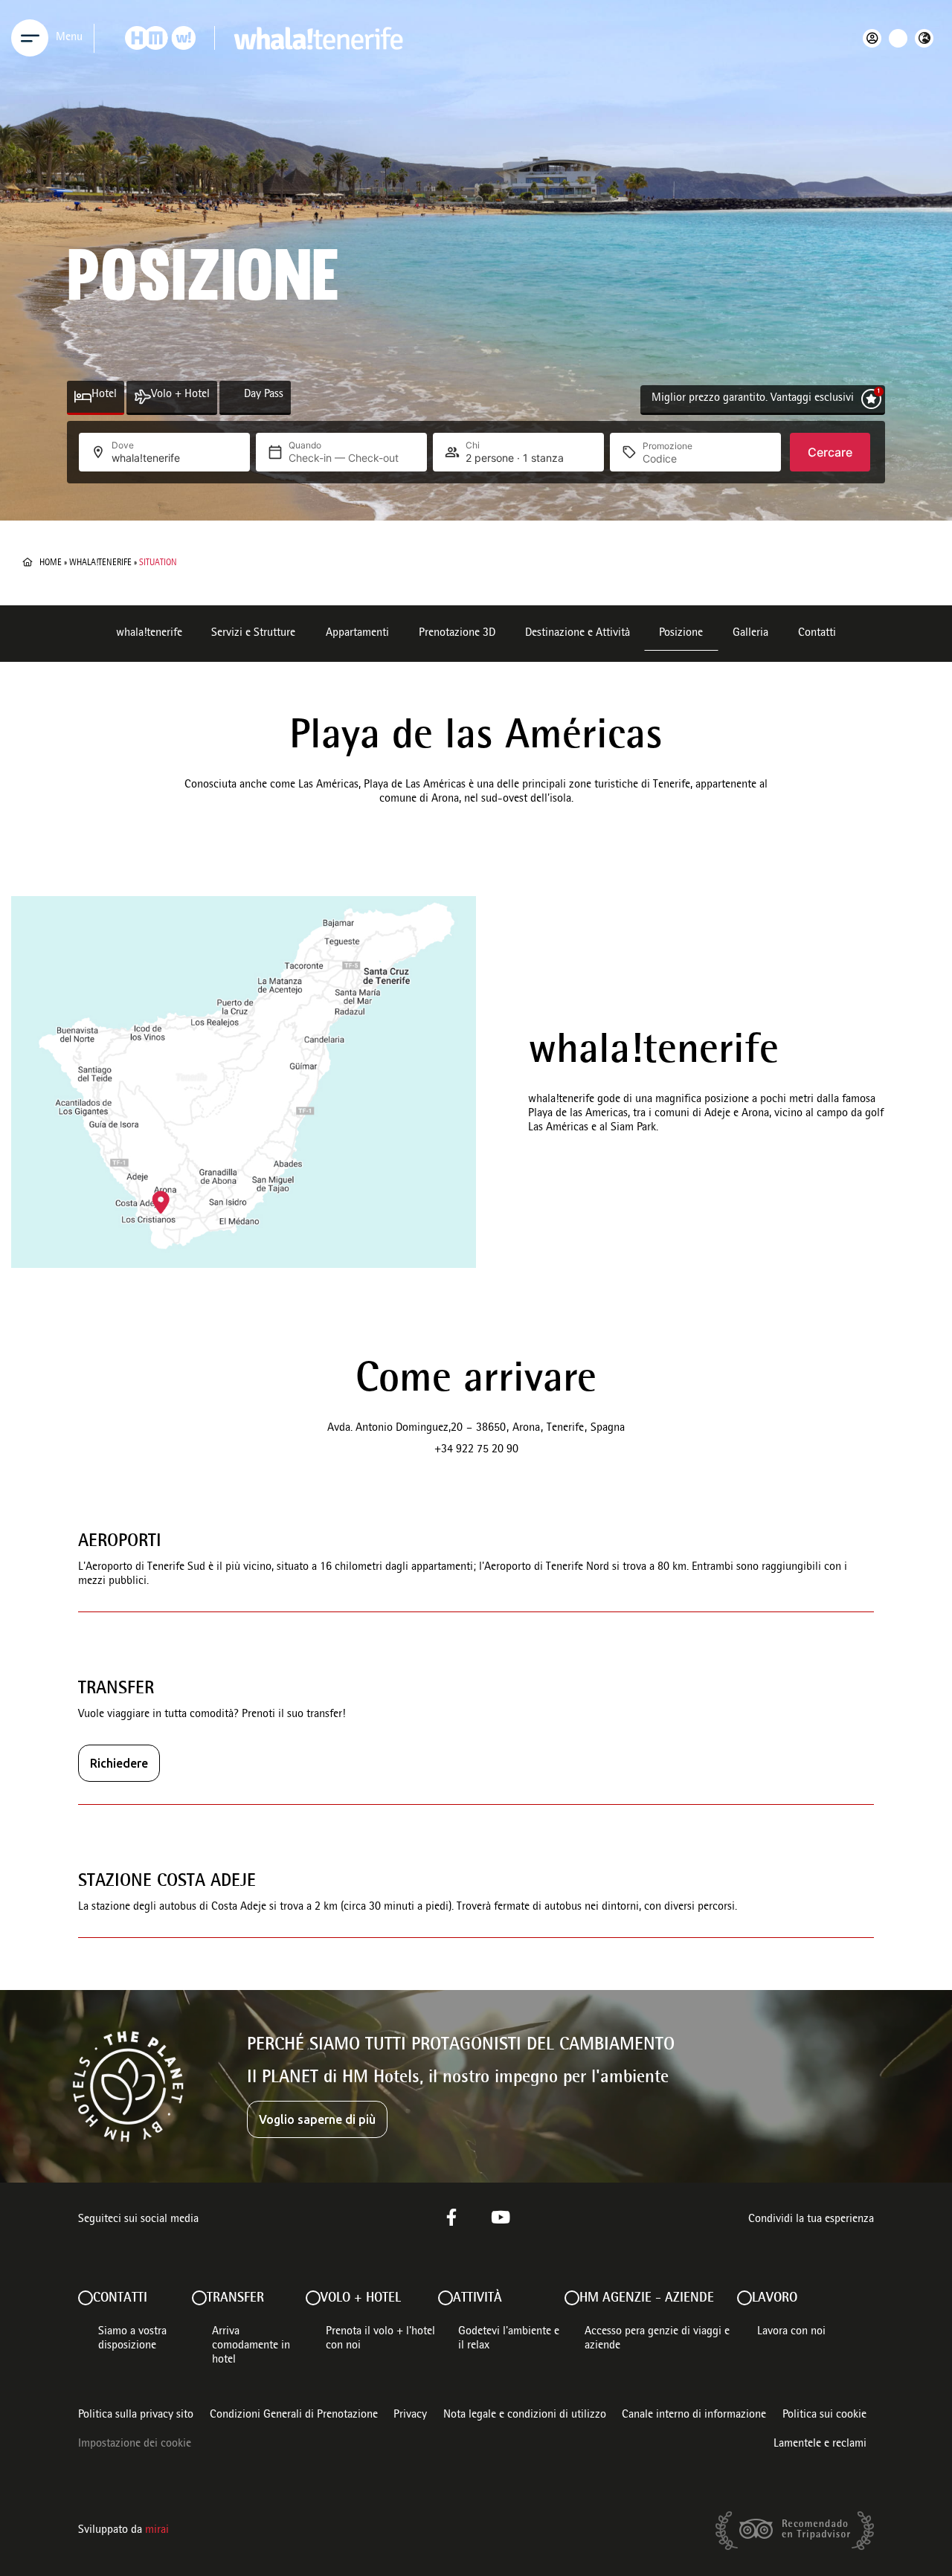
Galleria (750, 634)
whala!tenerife (100, 563)
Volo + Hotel (180, 395)
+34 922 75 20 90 (476, 1450)
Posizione (681, 634)
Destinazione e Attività (578, 634)
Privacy (410, 2415)
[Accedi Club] (876, 38)
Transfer (235, 2299)
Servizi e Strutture (253, 634)
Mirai (157, 2531)
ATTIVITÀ (477, 2299)
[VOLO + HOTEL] (313, 2298)
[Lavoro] (744, 2298)
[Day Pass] (235, 397)
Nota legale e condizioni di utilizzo (525, 2415)
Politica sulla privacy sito (136, 2415)
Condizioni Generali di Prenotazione (294, 2415)
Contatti (817, 634)
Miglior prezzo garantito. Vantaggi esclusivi (753, 399)
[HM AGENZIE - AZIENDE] (572, 2298)
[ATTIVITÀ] (446, 2298)
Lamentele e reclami (820, 2444)
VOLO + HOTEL (361, 2299)
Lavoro (775, 2299)
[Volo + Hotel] (142, 397)
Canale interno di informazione (694, 2415)
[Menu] (30, 38)
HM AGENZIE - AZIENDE (647, 2299)
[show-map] (244, 1082)
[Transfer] (199, 2298)
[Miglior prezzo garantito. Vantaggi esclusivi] (871, 399)
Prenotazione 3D (457, 634)
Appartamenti (357, 634)
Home (51, 563)
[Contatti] (86, 2298)
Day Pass (264, 395)
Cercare (830, 452)
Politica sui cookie (824, 2415)
